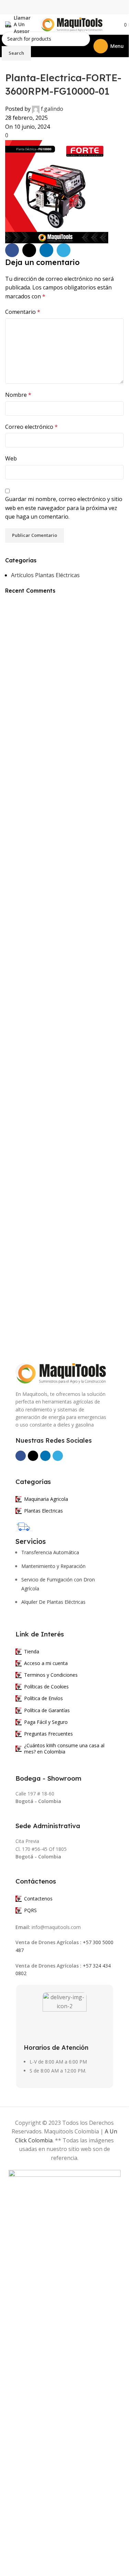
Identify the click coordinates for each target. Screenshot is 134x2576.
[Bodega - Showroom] (19, 1768)
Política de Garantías (47, 1710)
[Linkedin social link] (46, 250)
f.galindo (52, 109)
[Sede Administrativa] (19, 1816)
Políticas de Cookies (46, 1687)
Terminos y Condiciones (51, 1675)
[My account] (112, 24)
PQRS (30, 1910)
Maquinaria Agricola (46, 1499)
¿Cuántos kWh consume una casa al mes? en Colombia (64, 1748)
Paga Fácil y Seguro (46, 1722)
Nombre (18, 395)
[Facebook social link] (12, 250)
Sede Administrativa (48, 1826)
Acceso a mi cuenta (46, 1663)
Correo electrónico (31, 427)
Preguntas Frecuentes (48, 1734)
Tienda (32, 1651)
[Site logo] (71, 24)
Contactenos (38, 1899)
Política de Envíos (43, 1698)
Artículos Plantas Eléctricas (45, 575)
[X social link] (29, 250)
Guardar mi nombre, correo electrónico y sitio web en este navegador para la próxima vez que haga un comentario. (64, 508)
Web (11, 458)
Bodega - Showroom (48, 1778)
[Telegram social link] (64, 250)
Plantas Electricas (43, 1511)
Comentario (23, 312)
